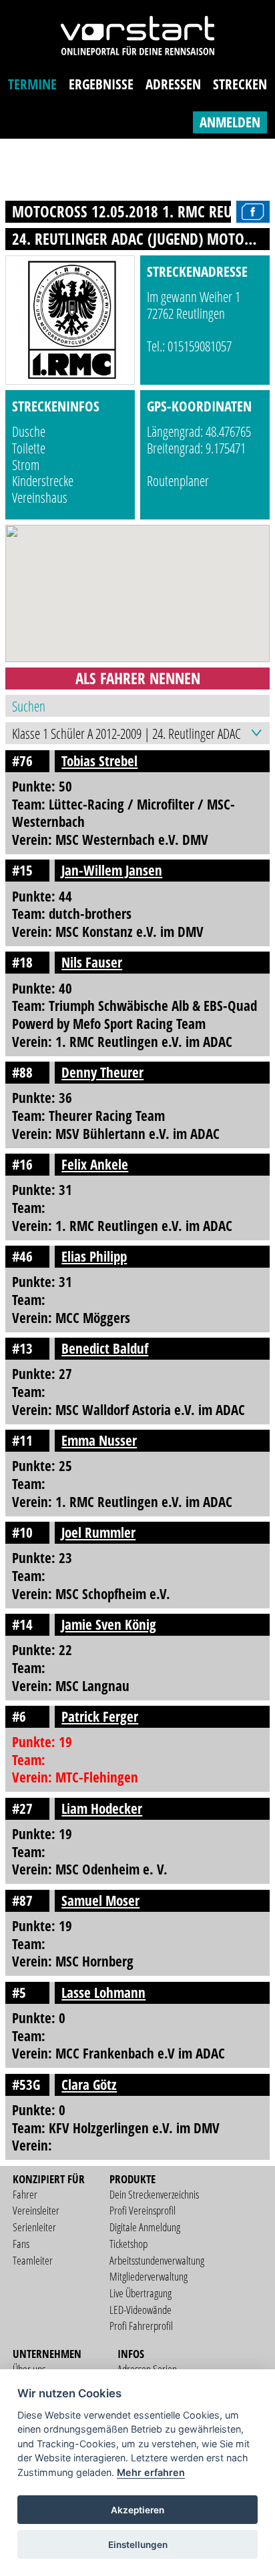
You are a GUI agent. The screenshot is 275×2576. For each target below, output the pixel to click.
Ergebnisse (101, 84)
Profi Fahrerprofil (141, 2326)
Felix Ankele (95, 1164)
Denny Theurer (102, 1072)
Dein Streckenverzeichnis (154, 2194)
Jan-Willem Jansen (112, 870)
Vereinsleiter (36, 2210)
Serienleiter (34, 2227)
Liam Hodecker (102, 1808)
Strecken (240, 84)
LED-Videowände (141, 2310)
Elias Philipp (94, 1256)
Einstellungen (138, 2545)
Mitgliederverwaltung (149, 2276)
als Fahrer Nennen (138, 678)
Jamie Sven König (109, 1624)
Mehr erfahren (151, 2472)
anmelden (230, 122)
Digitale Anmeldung (145, 2227)
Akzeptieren (137, 2510)
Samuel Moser (100, 1900)
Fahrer (25, 2194)
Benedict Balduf (105, 1348)
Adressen (173, 84)
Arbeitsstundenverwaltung (157, 2260)
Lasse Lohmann (103, 1993)
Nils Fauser (92, 962)
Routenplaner (178, 481)
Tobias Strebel (99, 761)
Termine (32, 84)
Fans (21, 2244)
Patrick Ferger (100, 1716)
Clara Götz (89, 2085)
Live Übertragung (141, 2293)
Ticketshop (128, 2244)
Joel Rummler (98, 1532)
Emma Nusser (99, 1440)
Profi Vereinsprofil (143, 2210)
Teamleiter (33, 2260)
